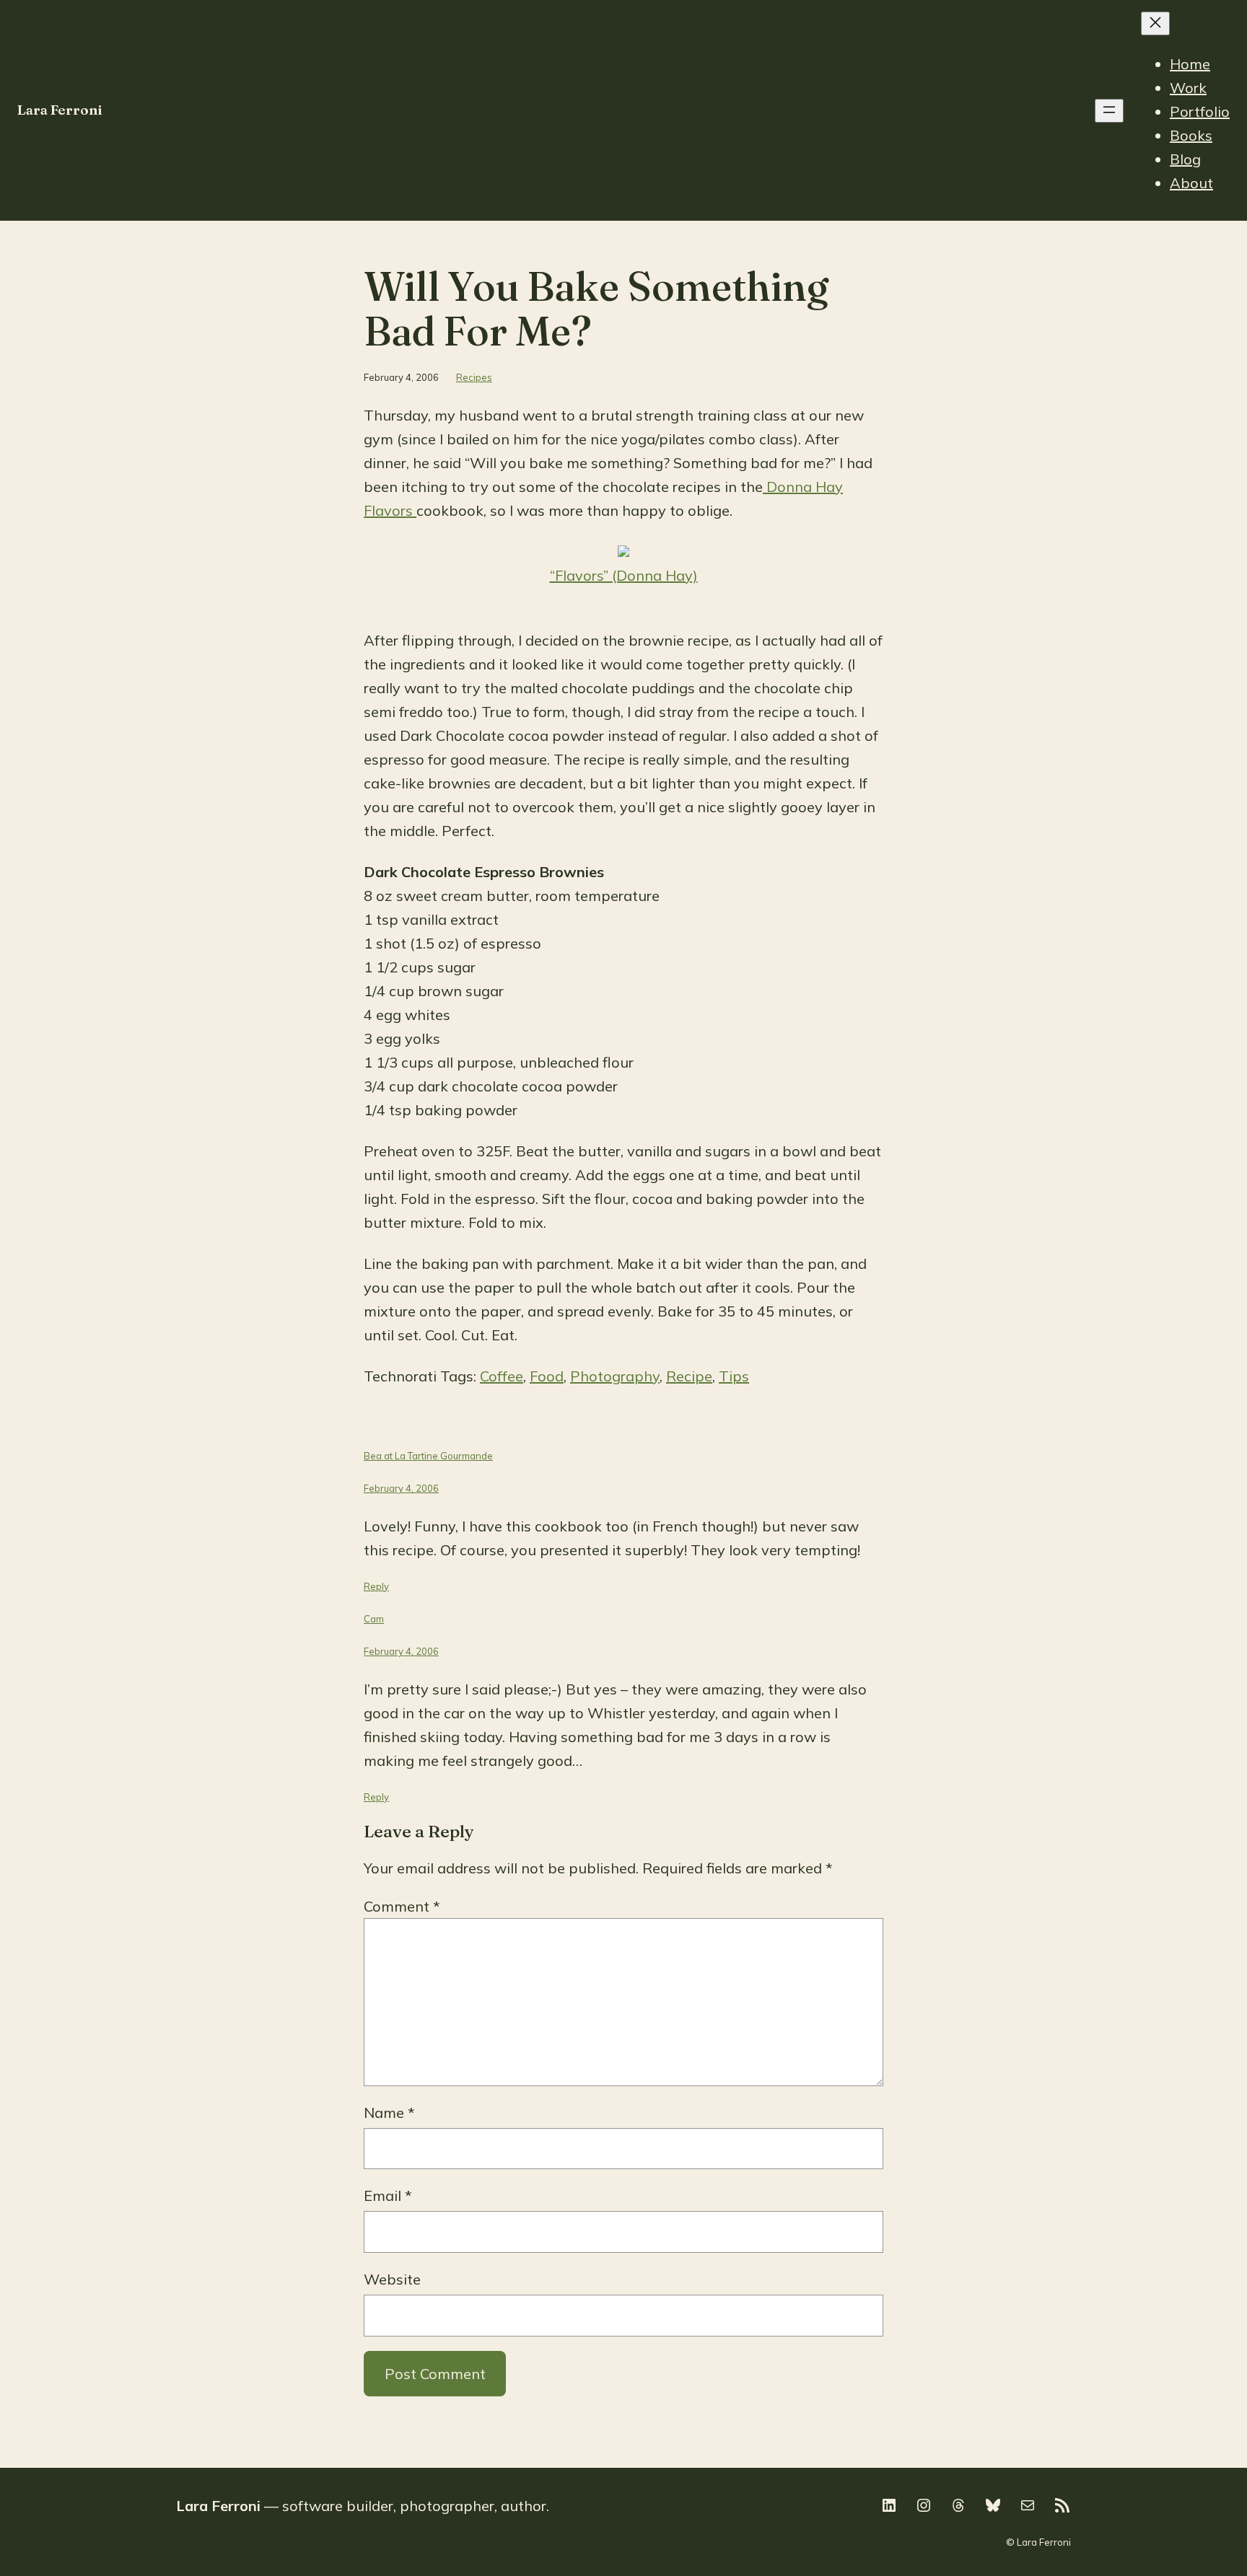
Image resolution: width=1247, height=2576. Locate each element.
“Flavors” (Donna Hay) (624, 575)
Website (392, 2279)
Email (388, 2195)
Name (389, 2113)
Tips (734, 1376)
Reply (376, 1586)
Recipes (474, 377)
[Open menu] (1109, 111)
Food (547, 1376)
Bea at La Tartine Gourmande (428, 1456)
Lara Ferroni (60, 110)
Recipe (689, 1376)
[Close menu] (1155, 23)
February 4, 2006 (401, 1488)
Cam (374, 1619)
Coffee (502, 1376)
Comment (402, 1906)
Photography (615, 1376)
